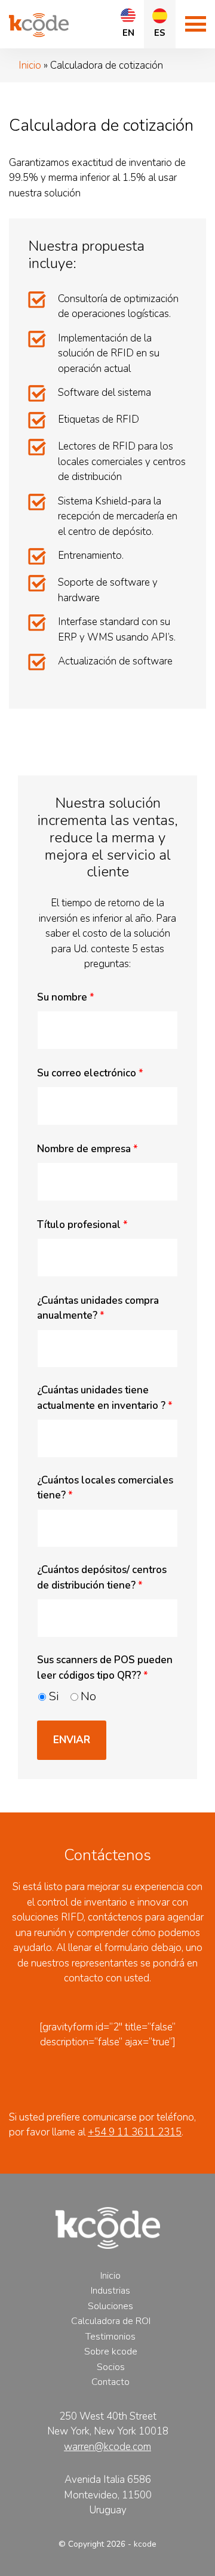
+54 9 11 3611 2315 (135, 2132)
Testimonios (110, 2337)
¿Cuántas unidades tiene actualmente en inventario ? (105, 1398)
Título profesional (82, 1225)
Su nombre (66, 997)
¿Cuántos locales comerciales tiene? (105, 1488)
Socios (111, 2367)
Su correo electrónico (90, 1073)
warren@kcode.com (107, 2447)
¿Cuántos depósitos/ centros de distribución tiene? (102, 1578)
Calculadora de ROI (111, 2321)
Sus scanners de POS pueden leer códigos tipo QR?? (105, 1668)
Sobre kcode (111, 2352)
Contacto (110, 2382)
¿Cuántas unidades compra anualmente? (98, 1308)
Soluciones (110, 2306)
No (88, 1696)
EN (128, 33)
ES (160, 33)
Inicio (30, 65)
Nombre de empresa (87, 1149)
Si (53, 1696)
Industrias (110, 2291)
